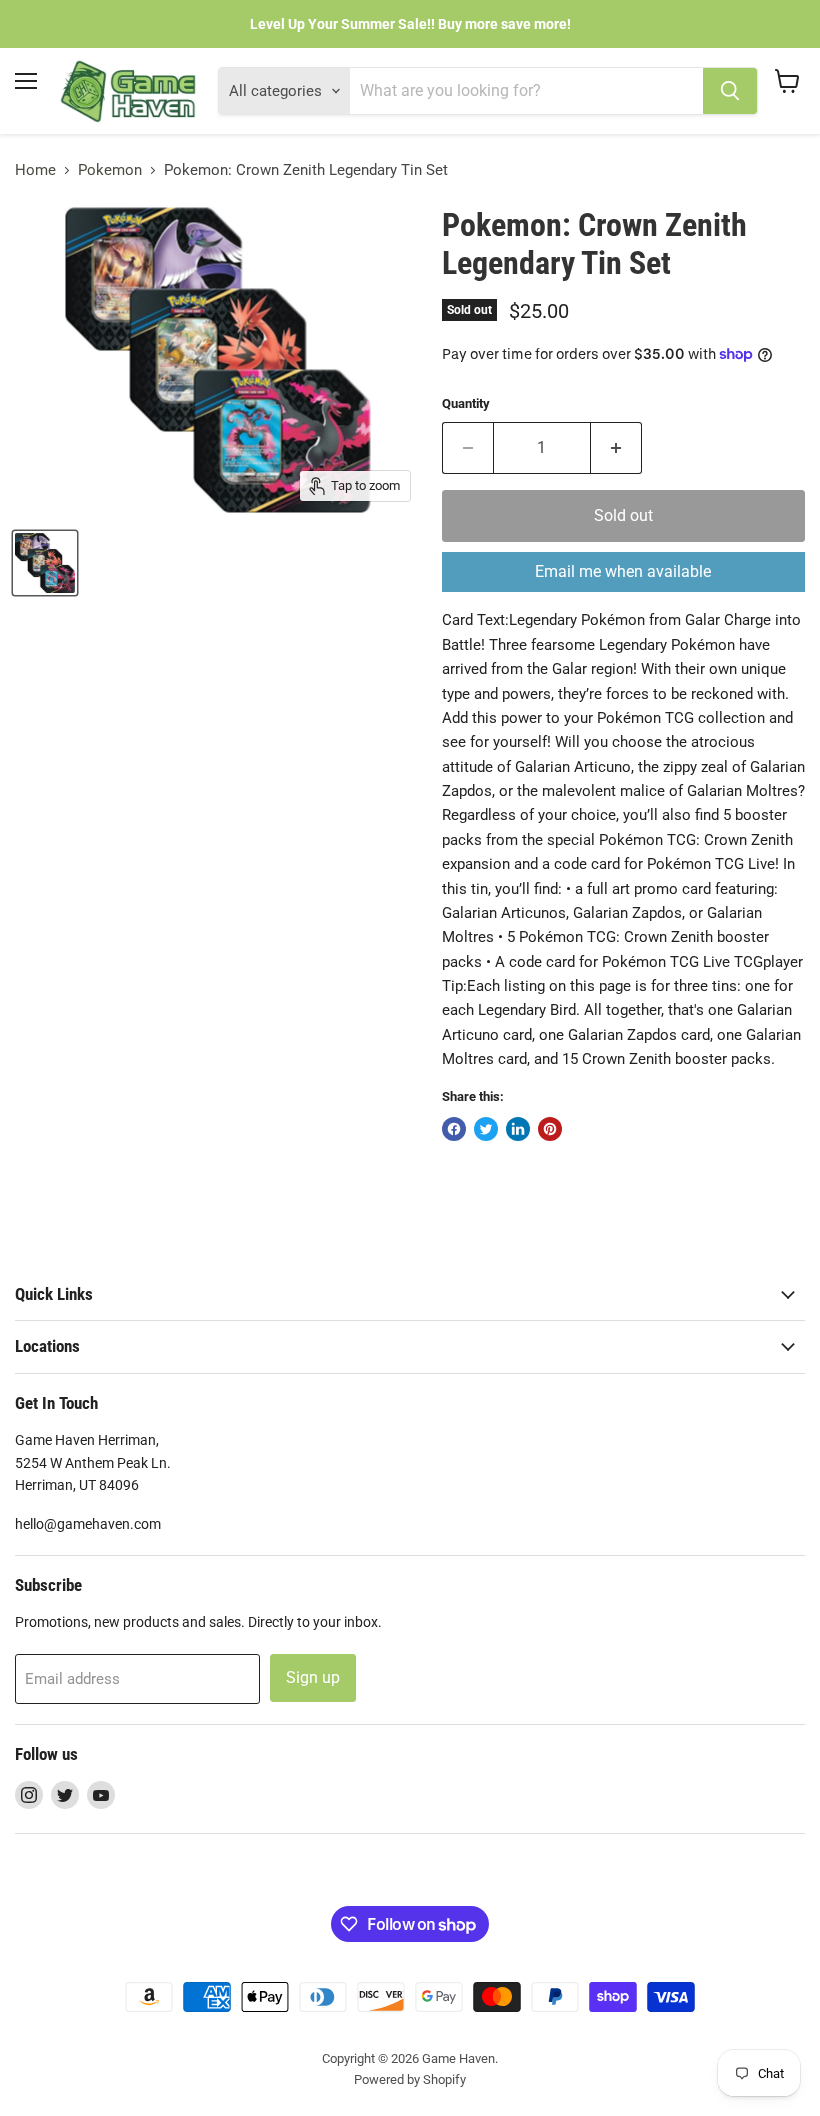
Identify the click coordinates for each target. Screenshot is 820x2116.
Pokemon (110, 170)
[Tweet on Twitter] (486, 1129)
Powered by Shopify (410, 2079)
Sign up (313, 1677)
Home (35, 170)
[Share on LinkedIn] (518, 1129)
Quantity (466, 403)
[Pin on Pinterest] (550, 1129)
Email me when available (623, 571)
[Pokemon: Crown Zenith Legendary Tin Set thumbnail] (45, 563)
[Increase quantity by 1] (616, 448)
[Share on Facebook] (454, 1129)
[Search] (730, 91)
